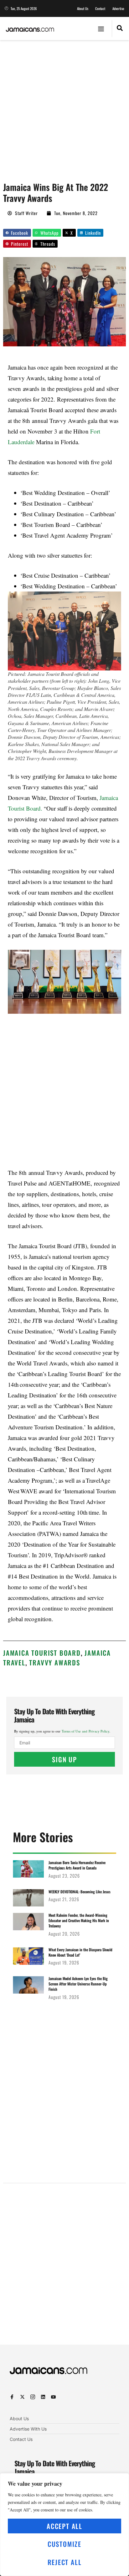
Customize (64, 2544)
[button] (101, 29)
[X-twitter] (22, 2397)
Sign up (64, 1759)
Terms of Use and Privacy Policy (85, 1731)
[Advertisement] (64, 108)
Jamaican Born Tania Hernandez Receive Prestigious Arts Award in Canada (77, 1865)
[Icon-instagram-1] (33, 2397)
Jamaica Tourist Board (42, 1653)
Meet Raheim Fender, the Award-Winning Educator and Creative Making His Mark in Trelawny (79, 1920)
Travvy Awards (54, 1662)
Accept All (64, 2526)
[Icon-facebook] (12, 2397)
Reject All (65, 2562)
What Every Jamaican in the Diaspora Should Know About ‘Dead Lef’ (80, 1952)
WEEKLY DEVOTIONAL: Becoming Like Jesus (80, 1892)
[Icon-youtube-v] (53, 2397)
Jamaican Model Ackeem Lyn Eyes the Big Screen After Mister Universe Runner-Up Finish (78, 1984)
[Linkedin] (43, 2397)
